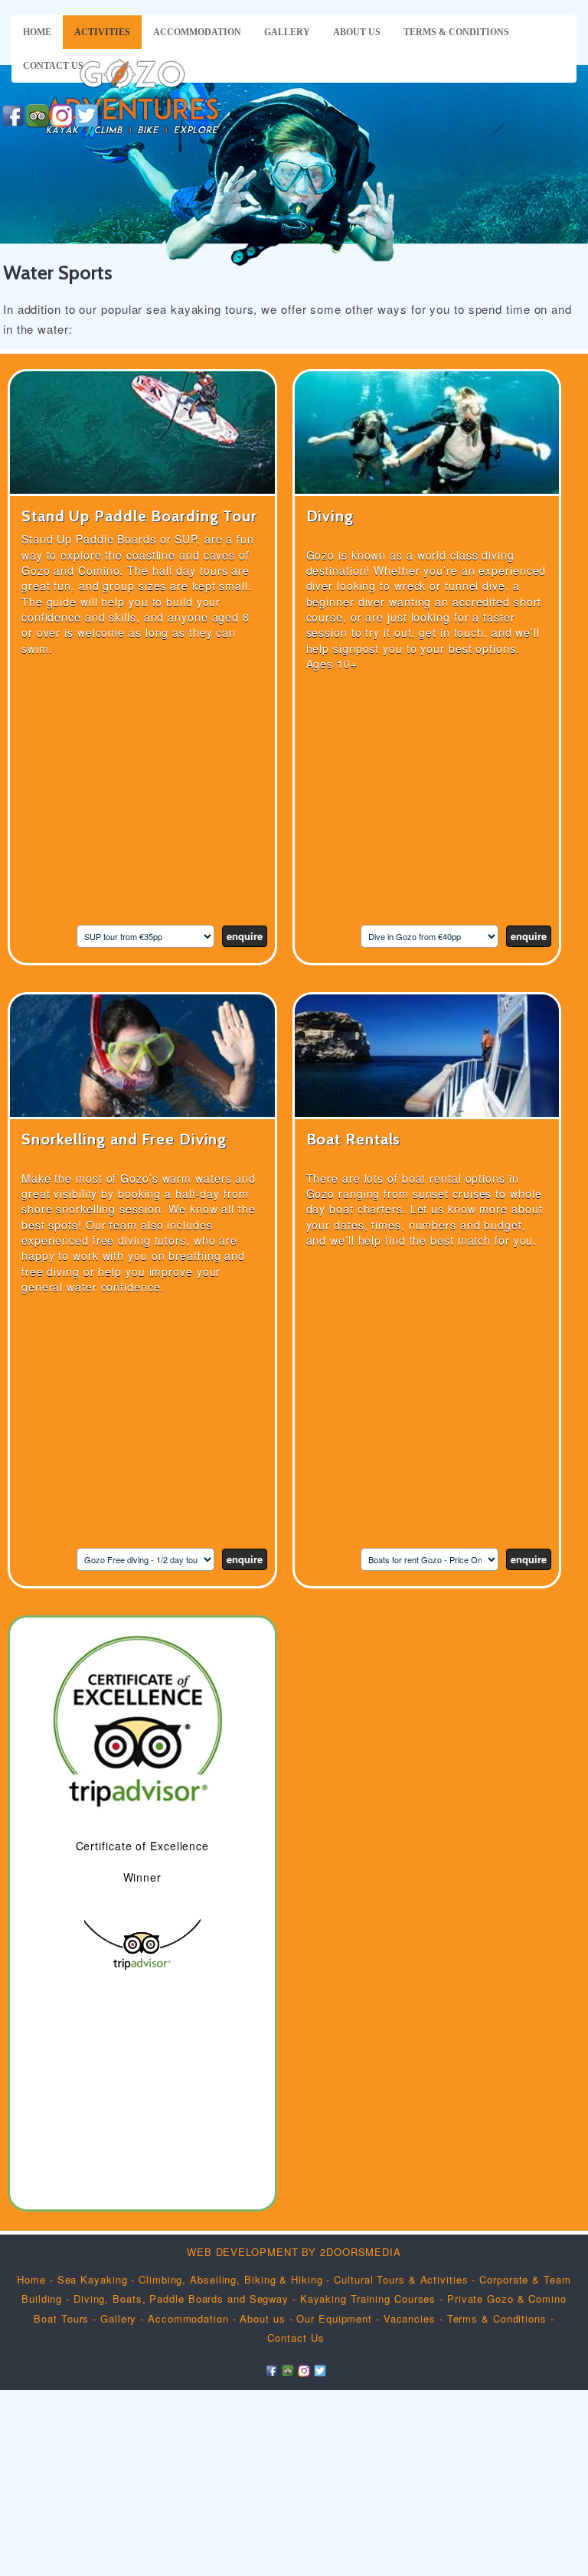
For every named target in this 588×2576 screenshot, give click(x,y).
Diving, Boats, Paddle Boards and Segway (181, 2298)
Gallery (287, 32)
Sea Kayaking (93, 2279)
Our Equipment (334, 2318)
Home (37, 32)
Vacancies (410, 2318)
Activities (102, 32)
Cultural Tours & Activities (401, 2279)
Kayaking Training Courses (368, 2298)
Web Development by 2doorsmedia (294, 2252)
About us (357, 32)
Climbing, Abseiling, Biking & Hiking (232, 2279)
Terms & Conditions (456, 32)
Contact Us (53, 66)
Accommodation (197, 32)
